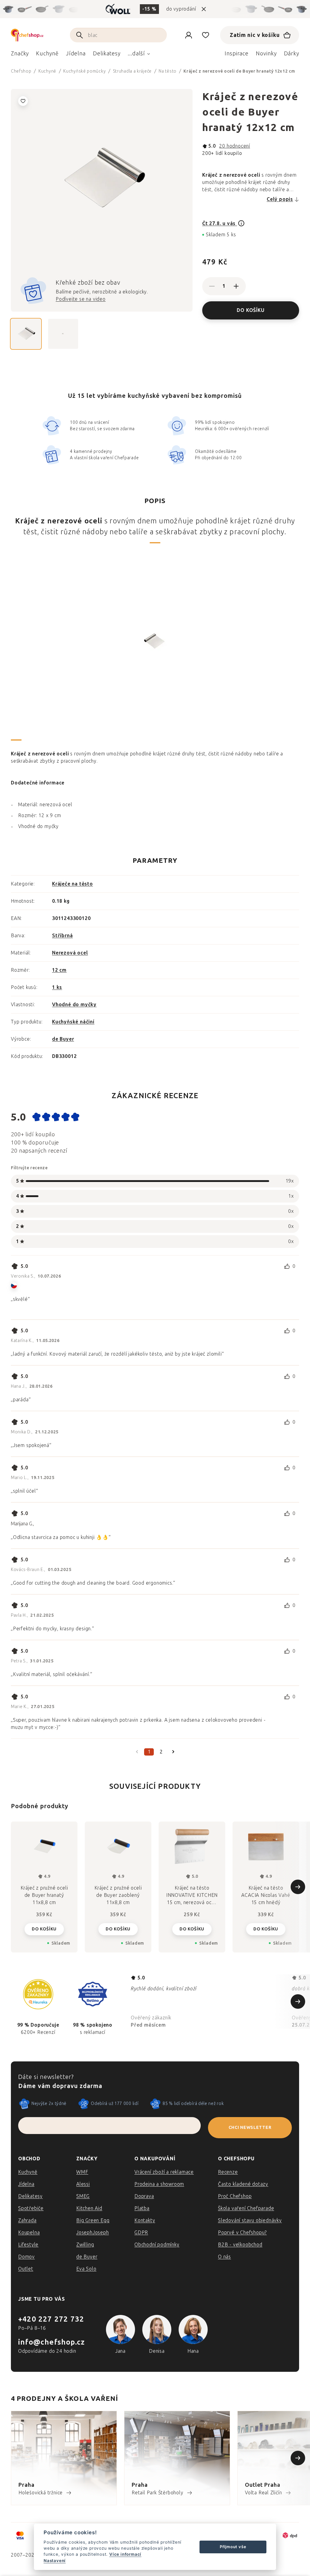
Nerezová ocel (70, 953)
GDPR (141, 2232)
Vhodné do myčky (74, 1005)
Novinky (266, 54)
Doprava (144, 2196)
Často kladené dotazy (243, 2184)
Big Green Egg (93, 2220)
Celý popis (280, 199)
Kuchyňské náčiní (73, 1022)
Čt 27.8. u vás (220, 223)
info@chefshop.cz (51, 2342)
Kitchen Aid (89, 2208)
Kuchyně (28, 2172)
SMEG (83, 2196)
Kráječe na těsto (73, 884)
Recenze (228, 2172)
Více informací (125, 2554)
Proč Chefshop (235, 2196)
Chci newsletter (250, 2128)
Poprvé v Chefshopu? (242, 2232)
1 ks (57, 987)
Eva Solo (86, 2269)
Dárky (292, 54)
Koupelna (29, 2232)
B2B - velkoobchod (240, 2245)
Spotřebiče (31, 2208)
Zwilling (85, 2245)
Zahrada (27, 2220)
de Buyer (63, 1039)
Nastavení (55, 2561)
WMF (82, 2172)
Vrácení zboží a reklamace (164, 2172)
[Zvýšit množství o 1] (236, 286)
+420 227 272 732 (51, 2319)
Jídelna (26, 2184)
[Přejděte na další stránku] (173, 1752)
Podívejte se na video (81, 299)
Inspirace (237, 54)
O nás (224, 2257)
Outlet (26, 2269)
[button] (44, 1929)
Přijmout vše (233, 2547)
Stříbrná (62, 936)
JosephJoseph (93, 2232)
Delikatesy (30, 2196)
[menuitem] (20, 55)
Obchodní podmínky (157, 2245)
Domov (26, 2257)
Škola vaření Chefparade (246, 2208)
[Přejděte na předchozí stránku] (137, 1752)
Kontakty (145, 2220)
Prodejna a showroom (159, 2184)
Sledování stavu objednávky (250, 2220)
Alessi (83, 2184)
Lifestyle (28, 2245)
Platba (142, 2208)
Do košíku (251, 310)
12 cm (59, 970)
